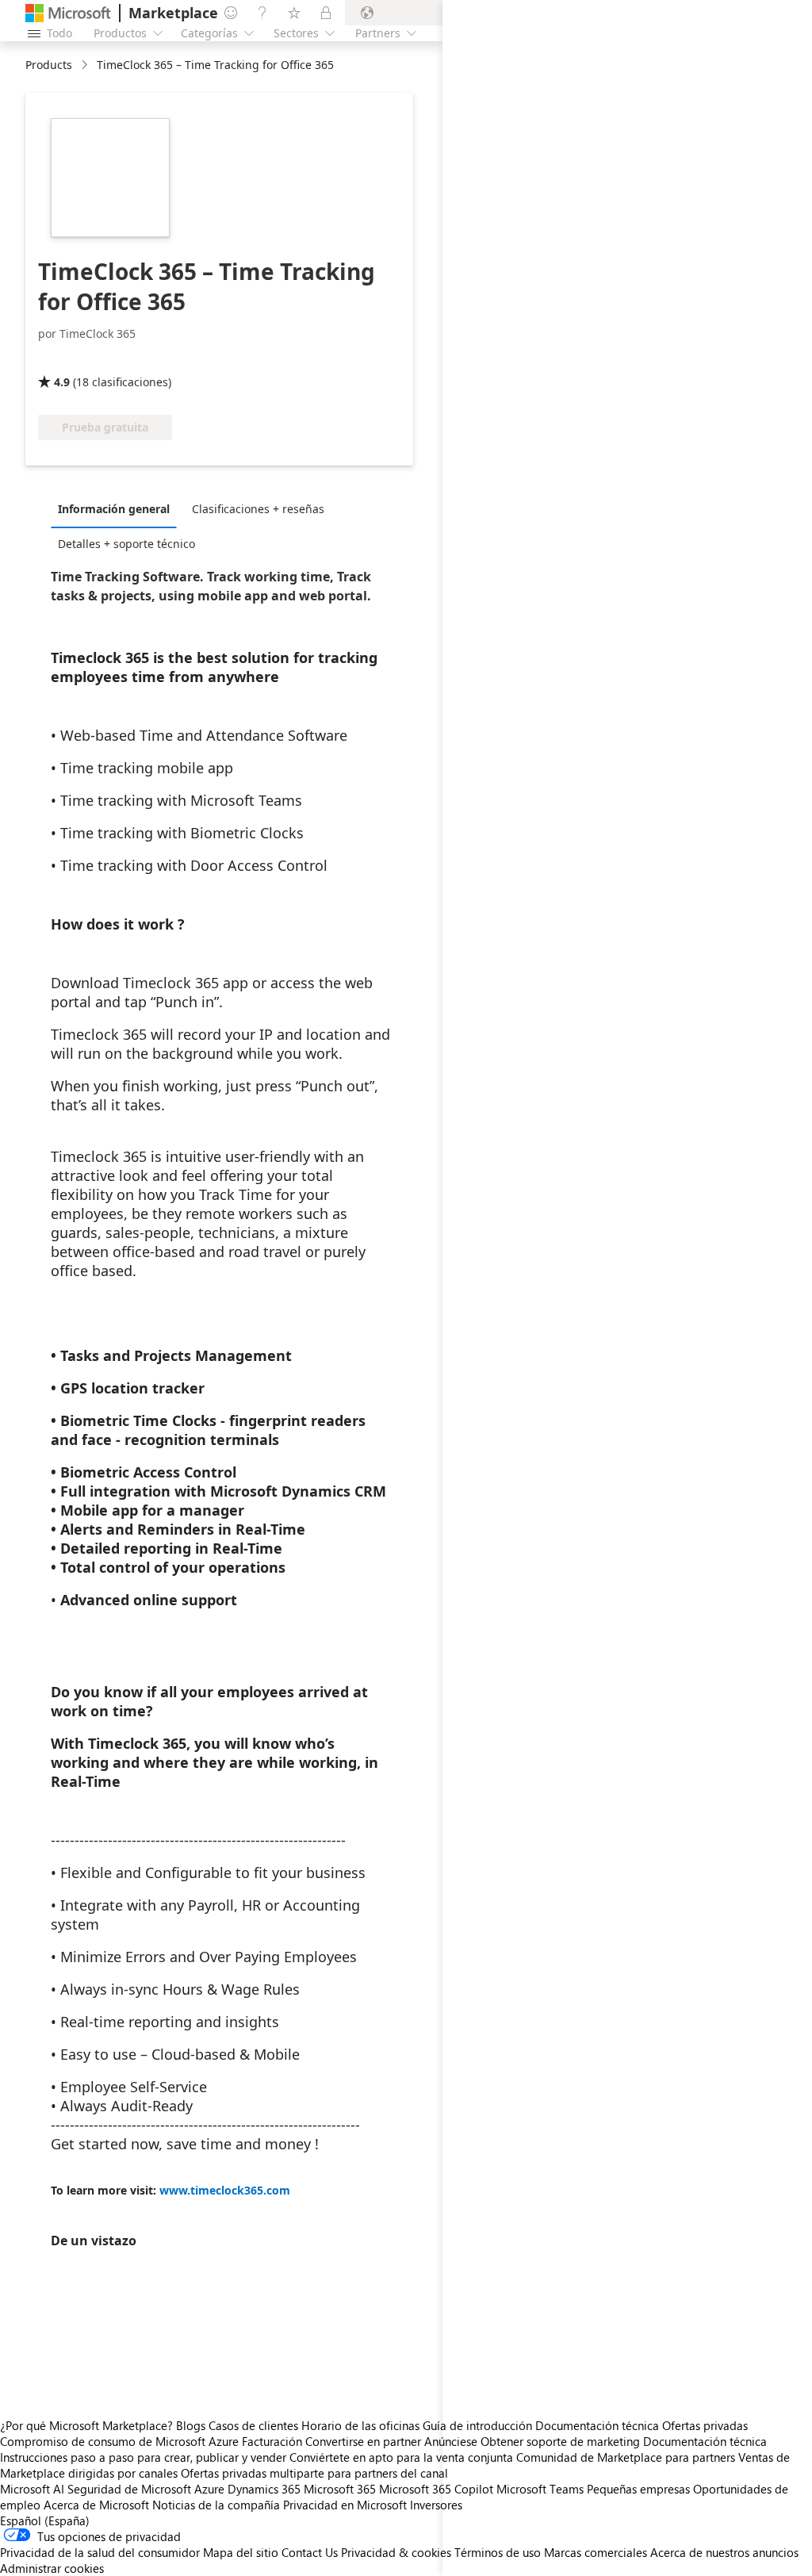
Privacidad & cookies (396, 2552)
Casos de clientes (253, 2425)
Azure (209, 2489)
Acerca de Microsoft (96, 2505)
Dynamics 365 (264, 2489)
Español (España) (45, 2520)
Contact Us (310, 2552)
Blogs (191, 2425)
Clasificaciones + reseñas (258, 509)
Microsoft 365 (340, 2489)
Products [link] (49, 65)
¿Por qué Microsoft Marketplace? (86, 2425)
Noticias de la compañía (216, 2505)
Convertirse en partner (363, 2441)
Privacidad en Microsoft (345, 2505)
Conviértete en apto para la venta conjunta (401, 2457)
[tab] (118, 508)
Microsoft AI (32, 2489)
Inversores (436, 2505)
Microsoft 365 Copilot (436, 2489)
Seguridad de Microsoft (129, 2489)
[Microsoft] (68, 13)
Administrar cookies (52, 2568)
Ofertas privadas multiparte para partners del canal (314, 2473)
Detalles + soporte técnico (126, 544)
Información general (114, 509)
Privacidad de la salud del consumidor (100, 2552)
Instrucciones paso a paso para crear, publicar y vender (143, 2457)
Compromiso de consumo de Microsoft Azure (121, 2441)
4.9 (62, 382)
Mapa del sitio (241, 2552)
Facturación (272, 2441)
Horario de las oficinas (360, 2425)
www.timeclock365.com (225, 2190)
